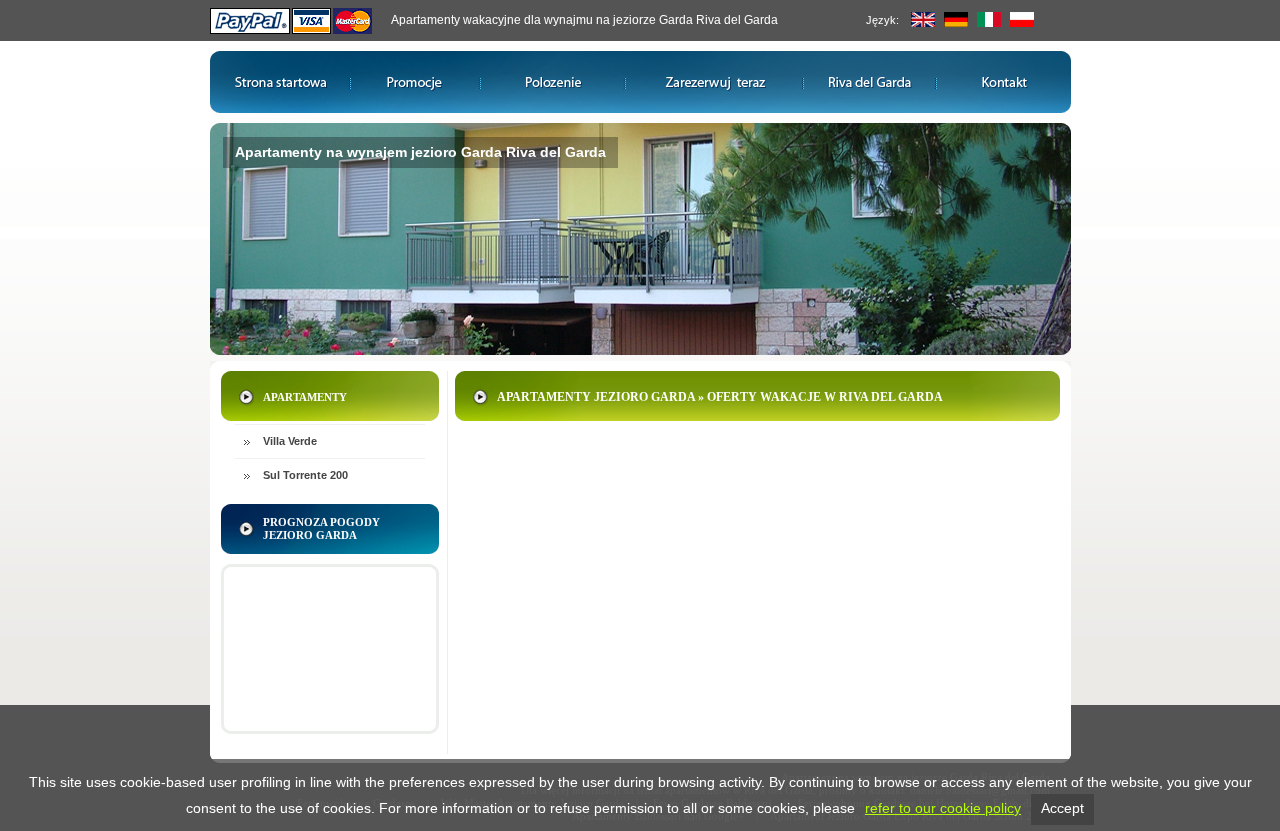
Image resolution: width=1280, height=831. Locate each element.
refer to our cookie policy (943, 808)
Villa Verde (290, 441)
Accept (1062, 808)
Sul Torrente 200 (305, 475)
